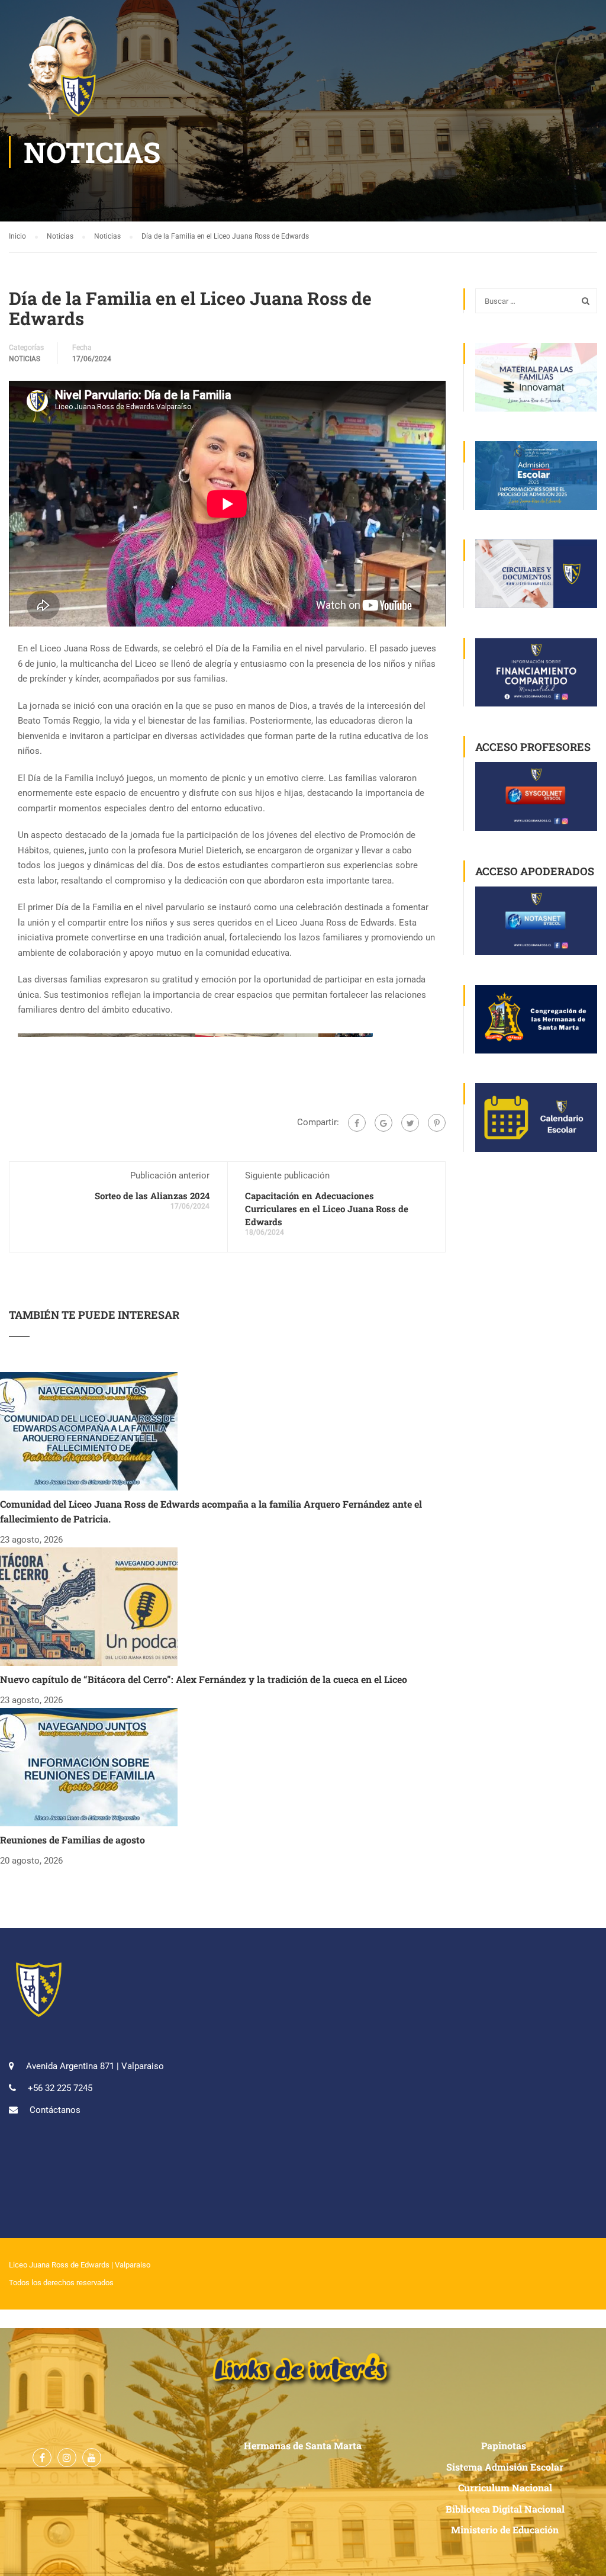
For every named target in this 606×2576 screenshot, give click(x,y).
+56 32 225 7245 (60, 2088)
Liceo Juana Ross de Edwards (59, 2265)
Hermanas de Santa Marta (303, 2445)
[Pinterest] (437, 1123)
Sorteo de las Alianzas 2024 (152, 1196)
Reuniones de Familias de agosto (72, 1840)
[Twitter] (410, 1123)
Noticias (25, 359)
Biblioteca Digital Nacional (505, 2509)
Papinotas (505, 2445)
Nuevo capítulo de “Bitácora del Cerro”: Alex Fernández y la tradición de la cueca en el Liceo (204, 1679)
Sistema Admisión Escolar (505, 2467)
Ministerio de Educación (505, 2530)
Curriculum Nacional (505, 2487)
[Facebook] (357, 1123)
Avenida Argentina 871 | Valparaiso (95, 2066)
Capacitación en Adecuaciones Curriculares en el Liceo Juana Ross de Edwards (327, 1209)
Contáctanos (55, 2110)
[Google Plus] (383, 1123)
